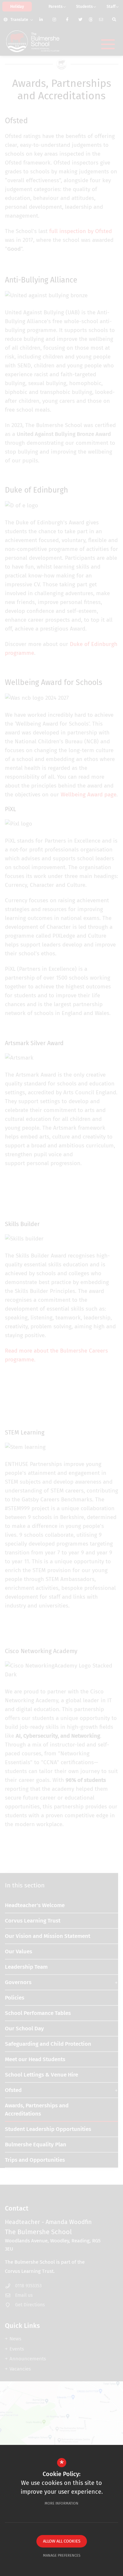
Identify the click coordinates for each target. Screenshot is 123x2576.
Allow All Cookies (62, 2541)
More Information (61, 2503)
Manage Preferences (62, 2556)
